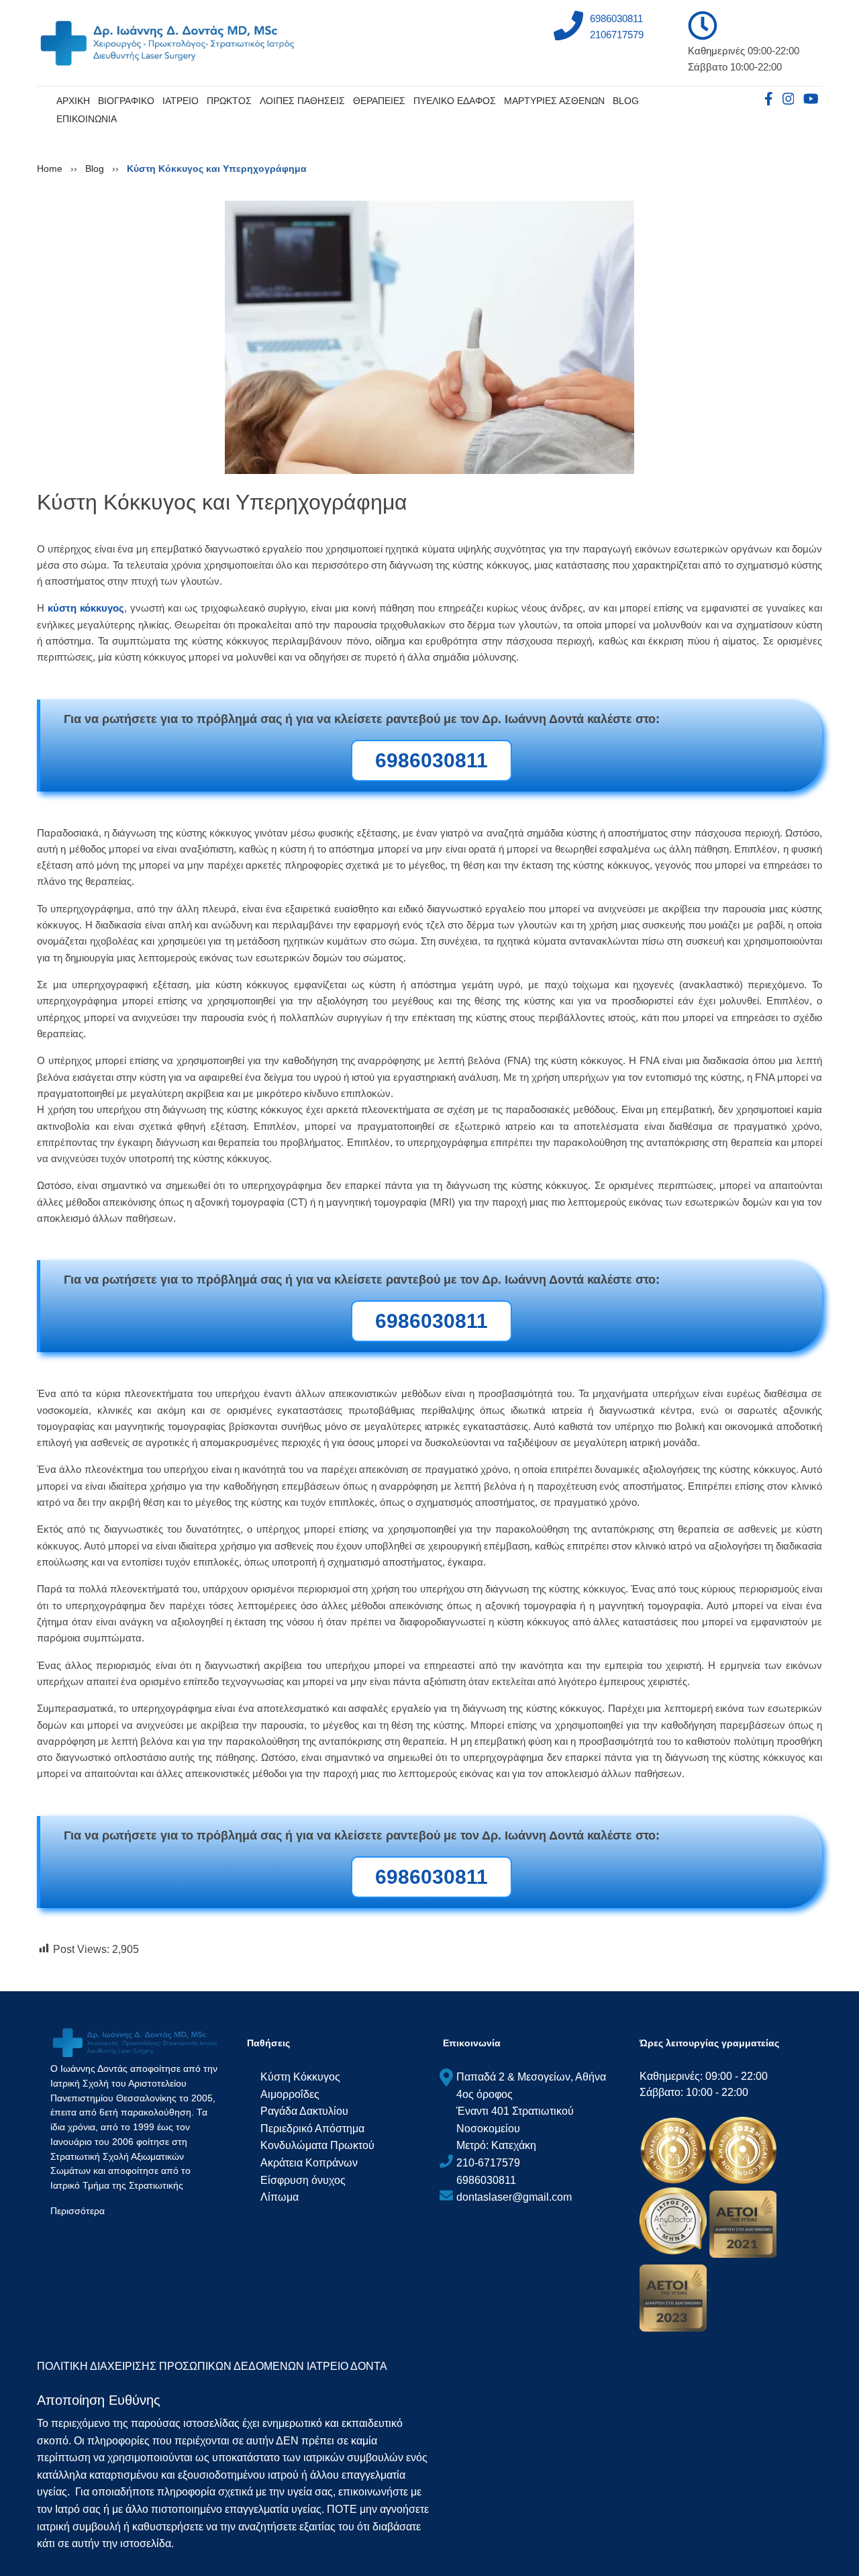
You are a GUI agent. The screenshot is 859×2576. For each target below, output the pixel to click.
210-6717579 (488, 2163)
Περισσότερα (78, 2211)
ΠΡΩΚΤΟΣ (229, 101)
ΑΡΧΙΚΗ (73, 101)
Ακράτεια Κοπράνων (309, 2163)
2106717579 (617, 35)
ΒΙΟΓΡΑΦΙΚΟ (126, 101)
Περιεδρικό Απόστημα (312, 2128)
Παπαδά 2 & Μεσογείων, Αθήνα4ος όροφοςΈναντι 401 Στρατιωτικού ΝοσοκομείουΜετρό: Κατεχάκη (531, 2111)
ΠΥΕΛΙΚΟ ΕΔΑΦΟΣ (455, 101)
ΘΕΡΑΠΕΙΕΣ (379, 101)
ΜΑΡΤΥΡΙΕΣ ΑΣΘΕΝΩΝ (554, 101)
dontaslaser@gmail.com (514, 2197)
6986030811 (616, 18)
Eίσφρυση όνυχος (303, 2180)
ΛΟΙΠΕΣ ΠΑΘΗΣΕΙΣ (302, 101)
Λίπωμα (280, 2197)
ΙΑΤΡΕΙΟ (181, 101)
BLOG (626, 101)
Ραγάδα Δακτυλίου (304, 2111)
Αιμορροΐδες (290, 2094)
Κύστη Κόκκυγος (300, 2077)
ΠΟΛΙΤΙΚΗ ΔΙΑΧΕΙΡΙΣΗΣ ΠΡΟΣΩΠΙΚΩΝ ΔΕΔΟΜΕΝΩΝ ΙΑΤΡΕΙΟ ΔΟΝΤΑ (212, 2366)
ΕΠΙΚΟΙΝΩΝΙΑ (87, 119)
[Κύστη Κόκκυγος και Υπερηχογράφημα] (429, 336)
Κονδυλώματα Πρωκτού (317, 2145)
